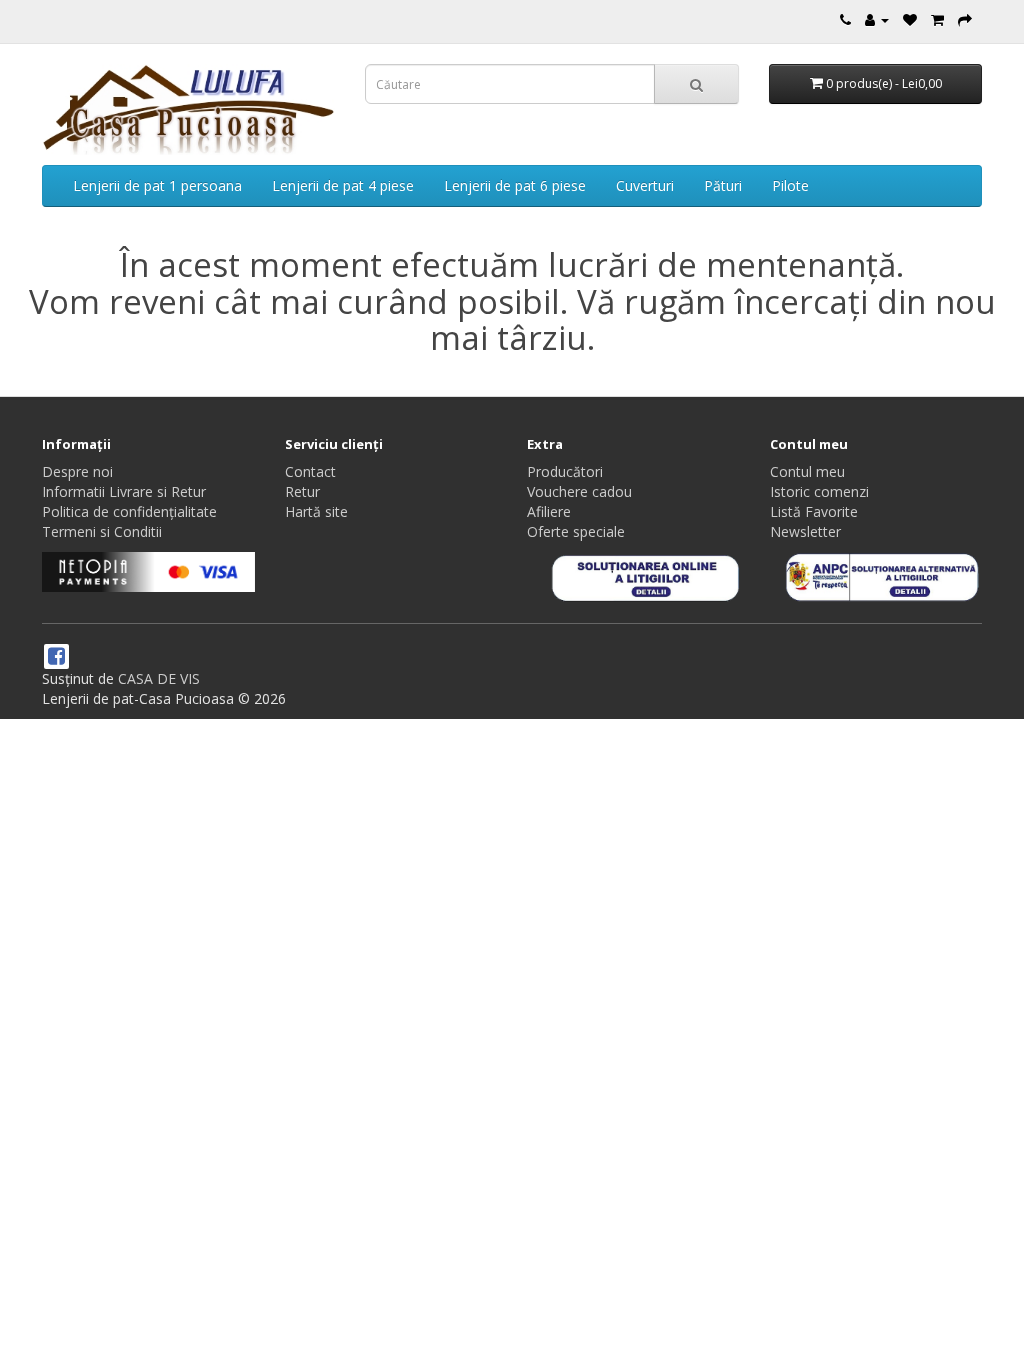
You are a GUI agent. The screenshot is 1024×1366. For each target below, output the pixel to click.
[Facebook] (56, 657)
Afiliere (549, 511)
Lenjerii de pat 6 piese (515, 185)
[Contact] (845, 19)
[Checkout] (965, 19)
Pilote (790, 185)
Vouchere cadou (579, 491)
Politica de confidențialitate (129, 511)
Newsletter (805, 531)
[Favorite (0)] (910, 19)
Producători (565, 471)
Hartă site (316, 511)
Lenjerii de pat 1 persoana (157, 185)
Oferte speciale (576, 531)
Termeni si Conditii (102, 531)
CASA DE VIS (159, 678)
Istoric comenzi (819, 491)
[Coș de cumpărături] (937, 19)
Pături (723, 185)
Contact (310, 471)
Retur (302, 491)
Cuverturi (645, 185)
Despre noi (77, 471)
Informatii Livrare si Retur (124, 491)
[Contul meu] (877, 19)
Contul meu (807, 471)
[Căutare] (696, 84)
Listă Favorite (814, 511)
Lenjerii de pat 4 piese (343, 185)
